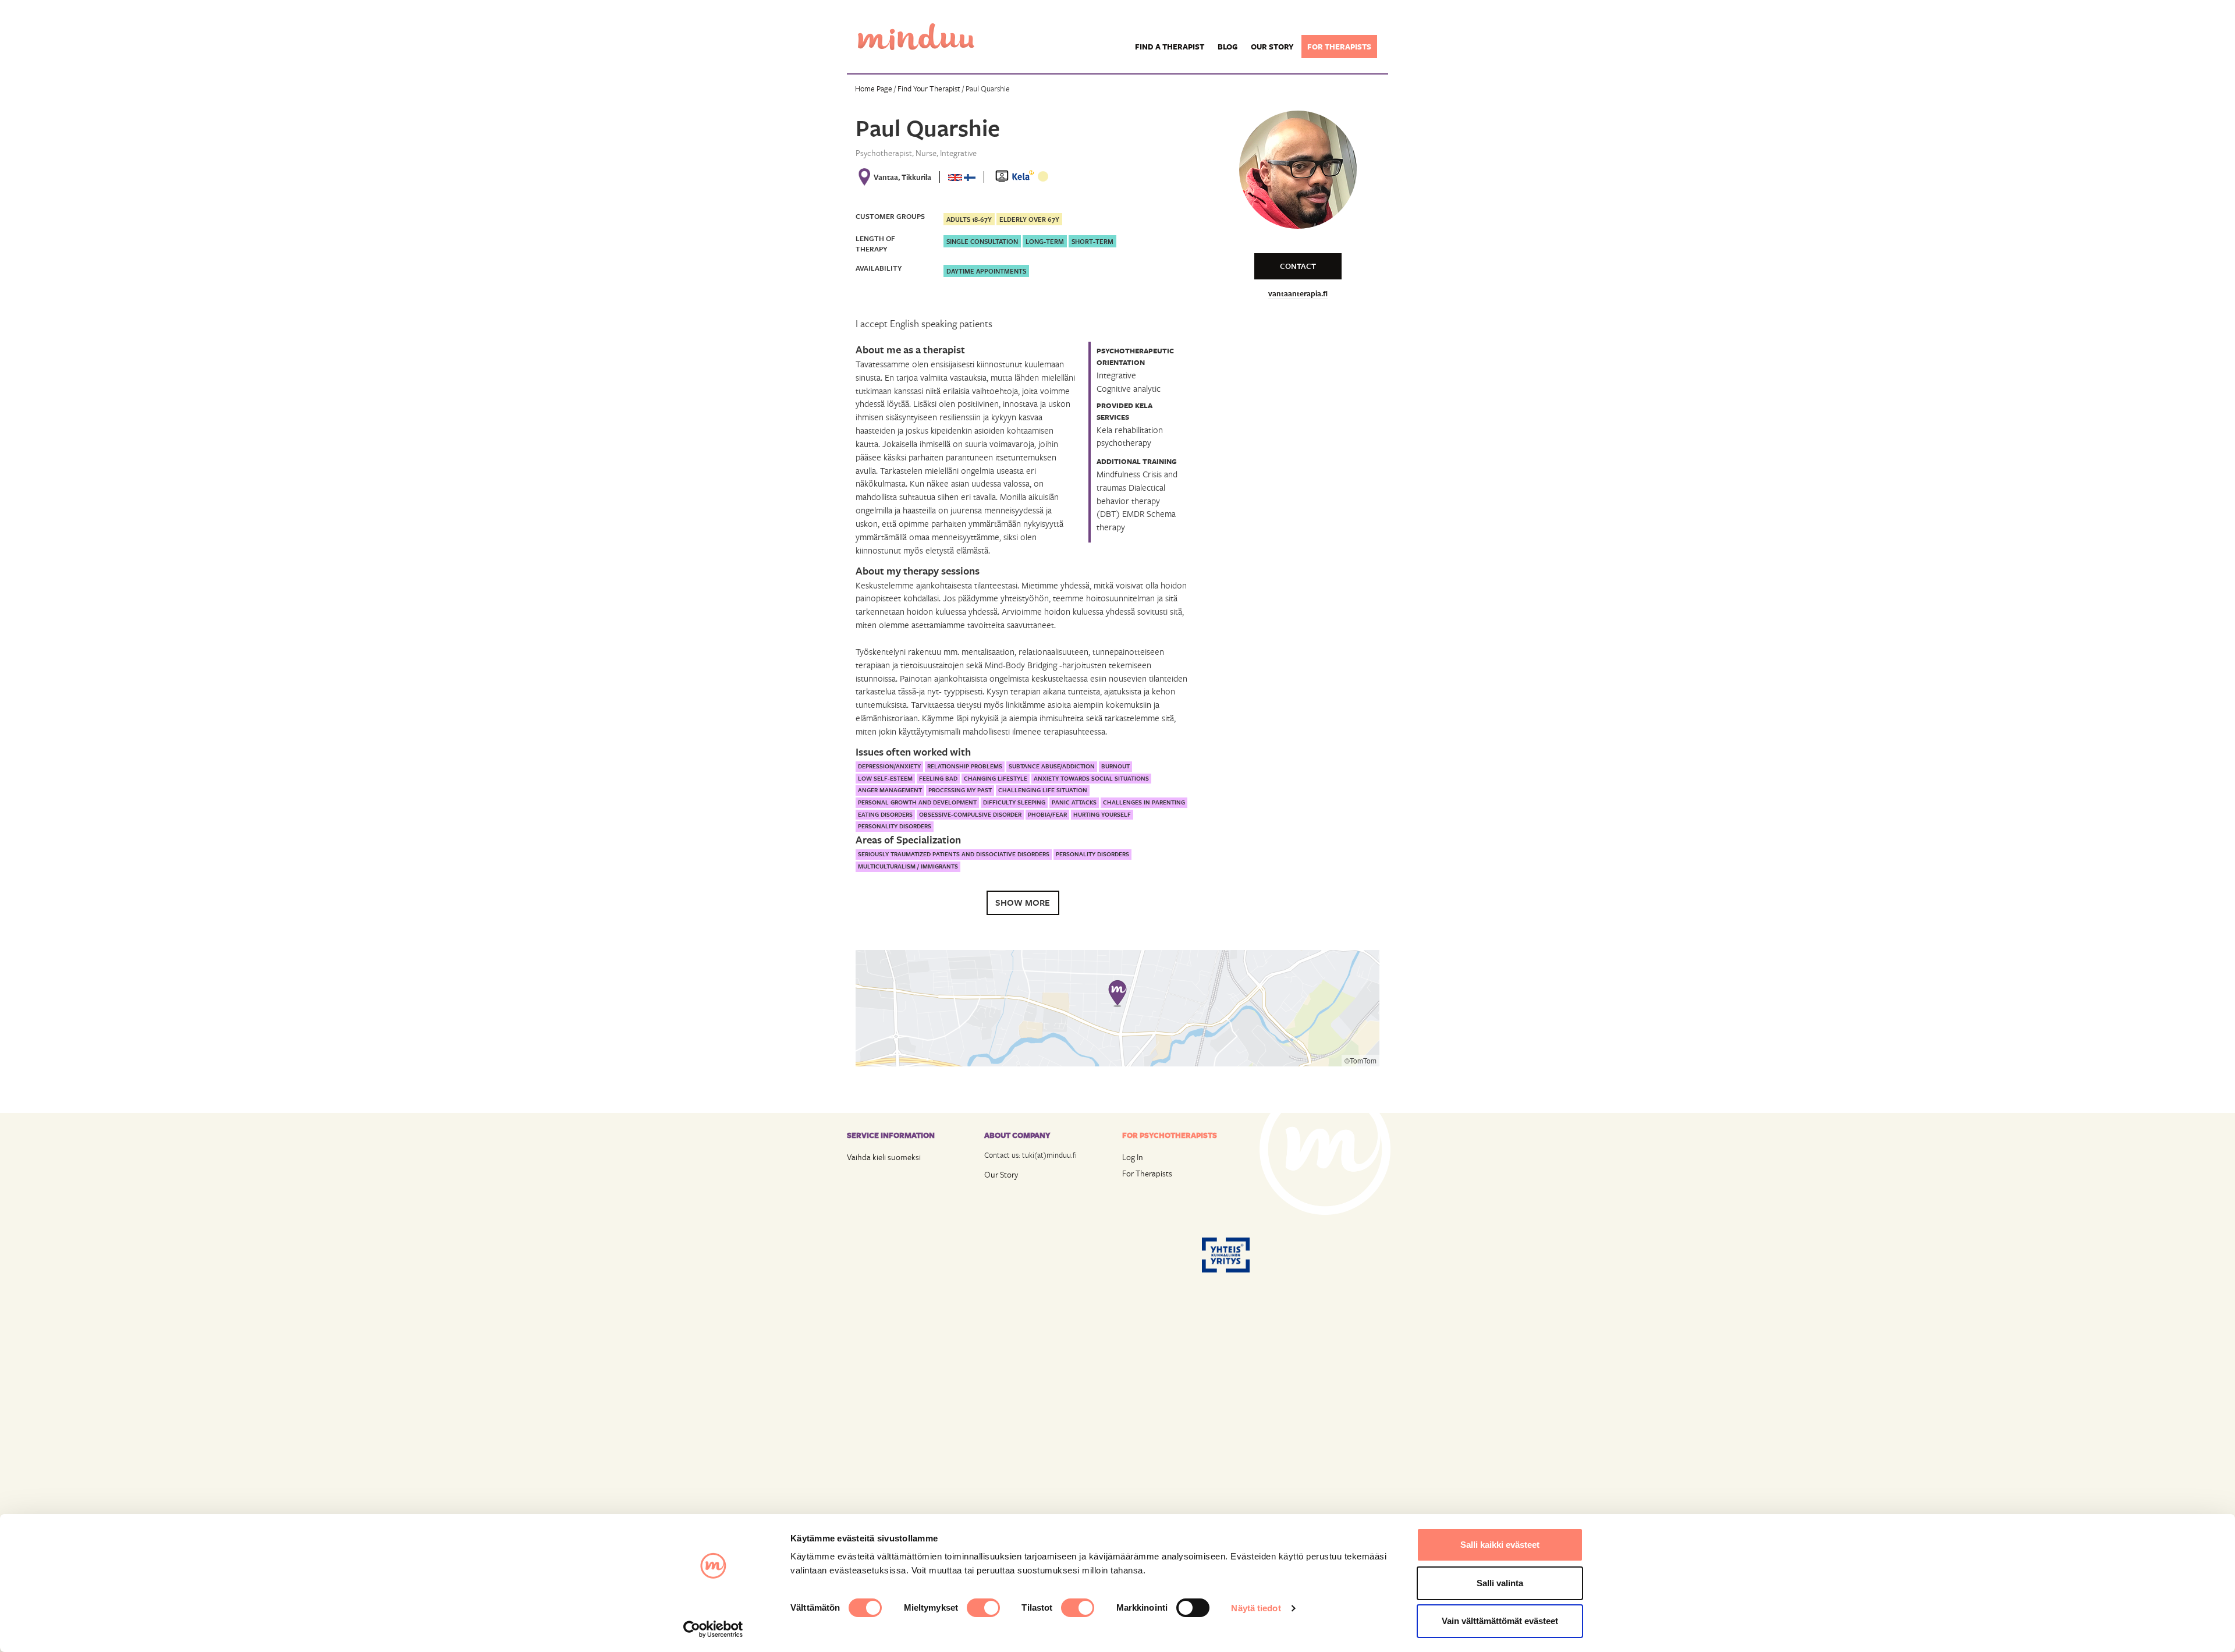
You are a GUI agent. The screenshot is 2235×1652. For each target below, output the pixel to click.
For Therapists (1147, 1173)
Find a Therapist (1170, 47)
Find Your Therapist (929, 88)
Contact (1298, 266)
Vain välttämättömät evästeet (1500, 1621)
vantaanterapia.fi (1298, 293)
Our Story (1001, 1174)
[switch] (983, 1608)
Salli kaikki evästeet (1500, 1545)
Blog (1228, 47)
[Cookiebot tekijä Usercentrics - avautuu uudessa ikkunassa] (713, 1629)
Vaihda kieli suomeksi (884, 1157)
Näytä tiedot (1256, 1608)
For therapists (1339, 47)
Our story (1272, 47)
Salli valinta (1500, 1583)
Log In (1133, 1157)
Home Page (874, 88)
